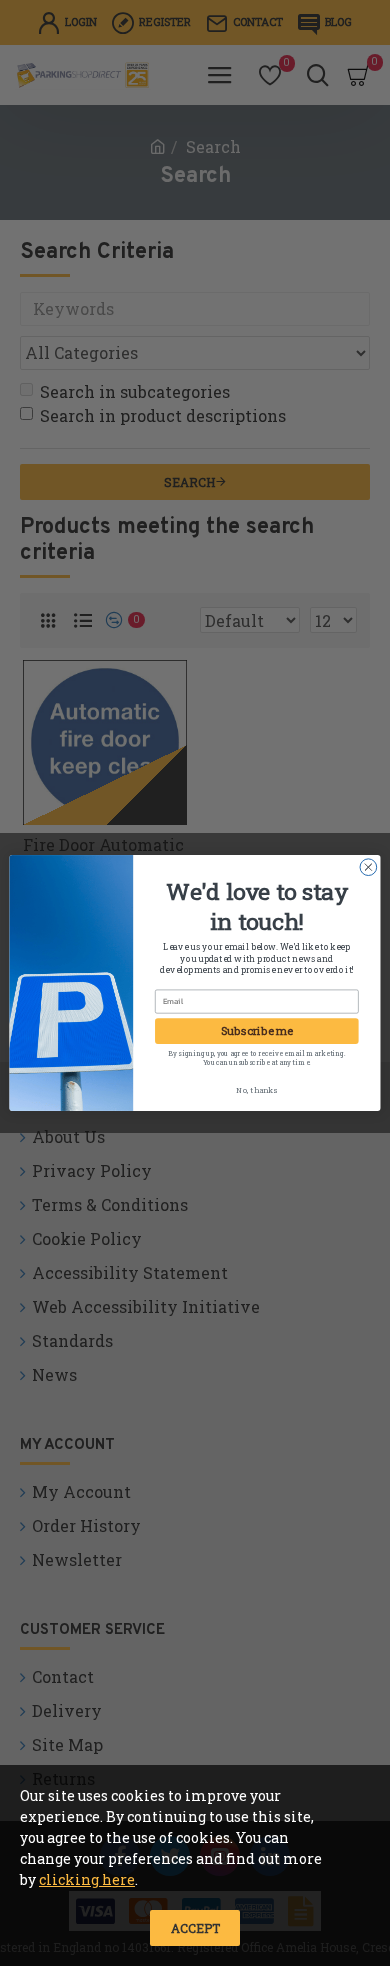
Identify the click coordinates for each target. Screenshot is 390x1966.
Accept (195, 1928)
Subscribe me (257, 1030)
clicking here (87, 1879)
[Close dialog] (368, 867)
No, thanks (256, 1090)
